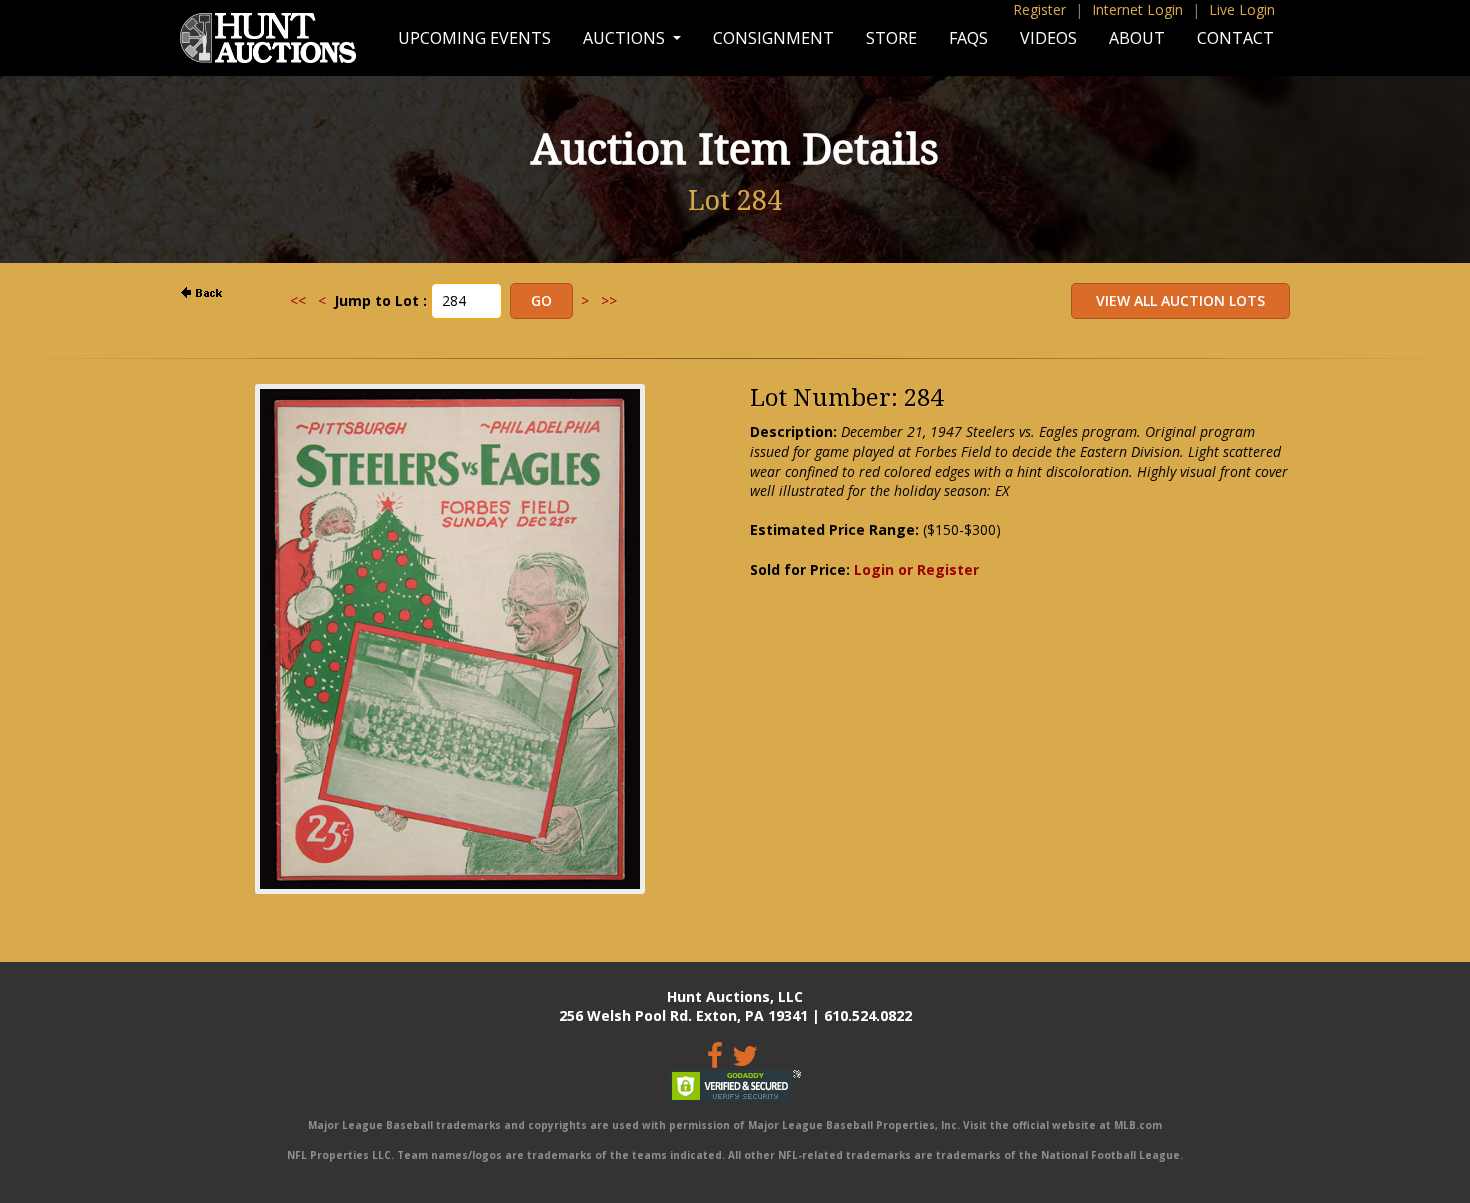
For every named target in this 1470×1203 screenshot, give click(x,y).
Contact (1235, 38)
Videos (1048, 38)
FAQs (968, 38)
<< (298, 300)
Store (891, 38)
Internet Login (1137, 9)
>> (609, 300)
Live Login (1242, 9)
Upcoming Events (474, 38)
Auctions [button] (626, 38)
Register (1039, 9)
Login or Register (916, 569)
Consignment (773, 38)
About (1137, 38)
